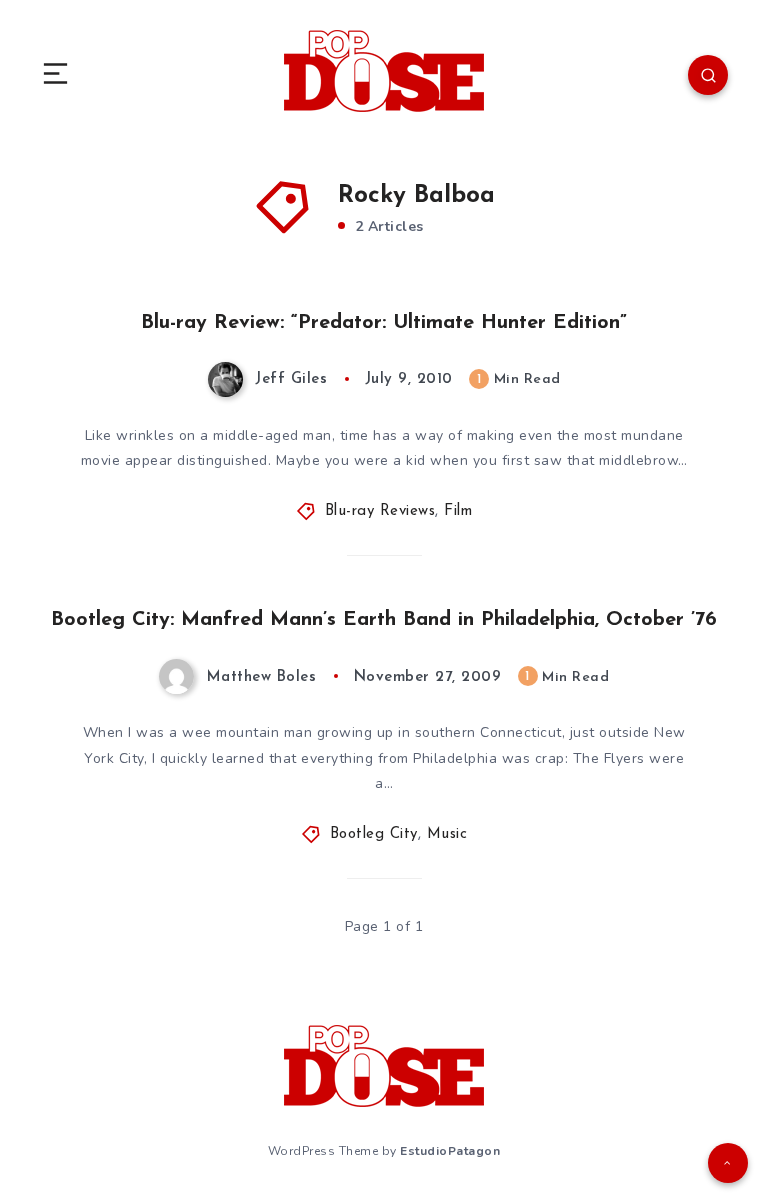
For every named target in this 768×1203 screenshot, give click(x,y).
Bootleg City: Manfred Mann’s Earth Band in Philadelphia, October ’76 (384, 620)
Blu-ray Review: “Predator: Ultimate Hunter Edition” (384, 323)
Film (458, 511)
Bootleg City (374, 834)
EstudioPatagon (450, 1151)
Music (447, 834)
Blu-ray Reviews (380, 511)
